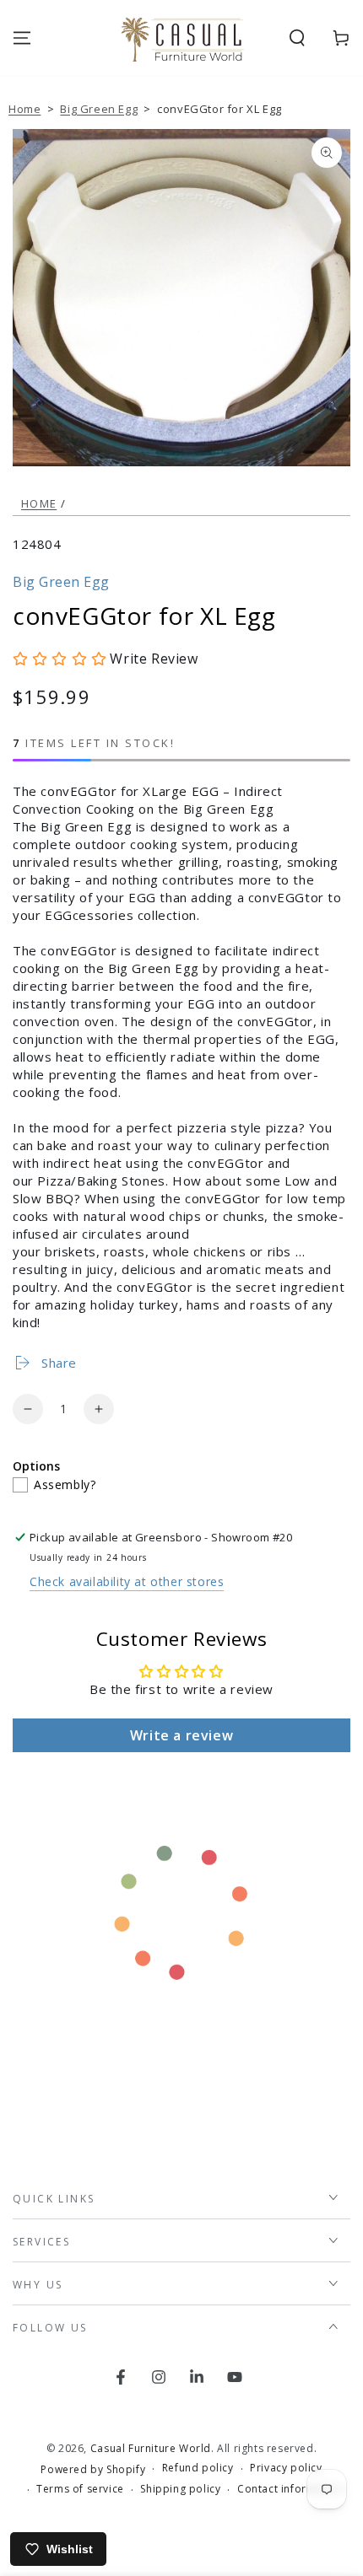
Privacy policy (286, 2468)
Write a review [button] (181, 1735)
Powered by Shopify (93, 2470)
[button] (297, 38)
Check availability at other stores (127, 1581)
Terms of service (80, 2489)
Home (24, 109)
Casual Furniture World (151, 2448)
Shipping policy (180, 2489)
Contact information (290, 2489)
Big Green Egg (99, 109)
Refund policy (198, 2468)
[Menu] (22, 38)
